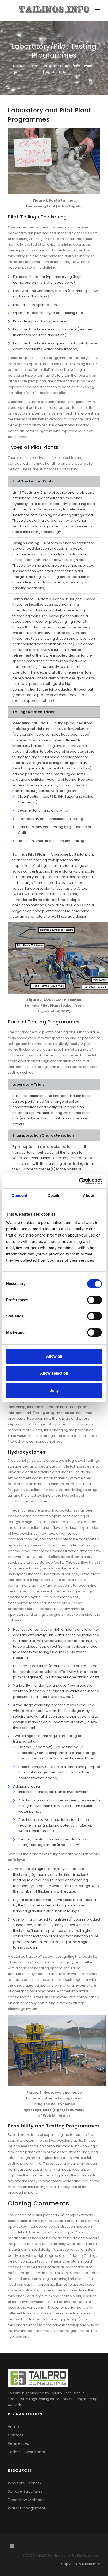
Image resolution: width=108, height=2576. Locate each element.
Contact (16, 2435)
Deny (54, 1390)
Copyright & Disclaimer (81, 2564)
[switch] (94, 1300)
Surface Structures (25, 2491)
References (18, 2443)
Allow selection (54, 1373)
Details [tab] (54, 1196)
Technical (39, 66)
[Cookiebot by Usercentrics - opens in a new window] (79, 1181)
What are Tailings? (25, 2483)
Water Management (27, 2508)
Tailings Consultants (26, 2452)
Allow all (54, 1356)
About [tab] (89, 1196)
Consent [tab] (19, 1196)
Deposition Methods (26, 2500)
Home (18, 66)
